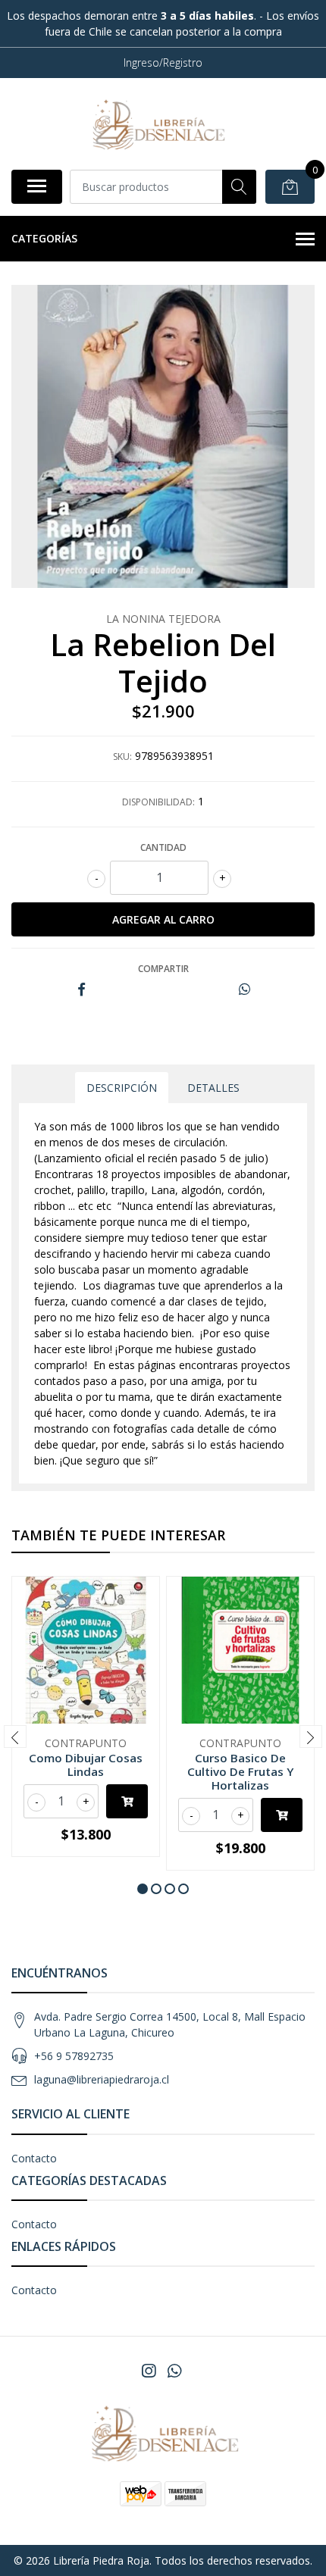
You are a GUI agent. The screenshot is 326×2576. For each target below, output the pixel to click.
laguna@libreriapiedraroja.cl (102, 2079)
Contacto (34, 2158)
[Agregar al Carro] (127, 1801)
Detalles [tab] (213, 1088)
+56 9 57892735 (74, 2056)
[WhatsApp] (174, 2371)
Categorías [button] (44, 238)
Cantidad (163, 847)
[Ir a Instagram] (149, 2371)
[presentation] (15, 1737)
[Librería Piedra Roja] (157, 123)
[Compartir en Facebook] (81, 990)
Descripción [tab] (122, 1088)
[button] (143, 1889)
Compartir (163, 969)
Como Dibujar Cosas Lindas (86, 1765)
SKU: (122, 757)
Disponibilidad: (158, 802)
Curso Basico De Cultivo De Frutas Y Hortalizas (240, 1771)
